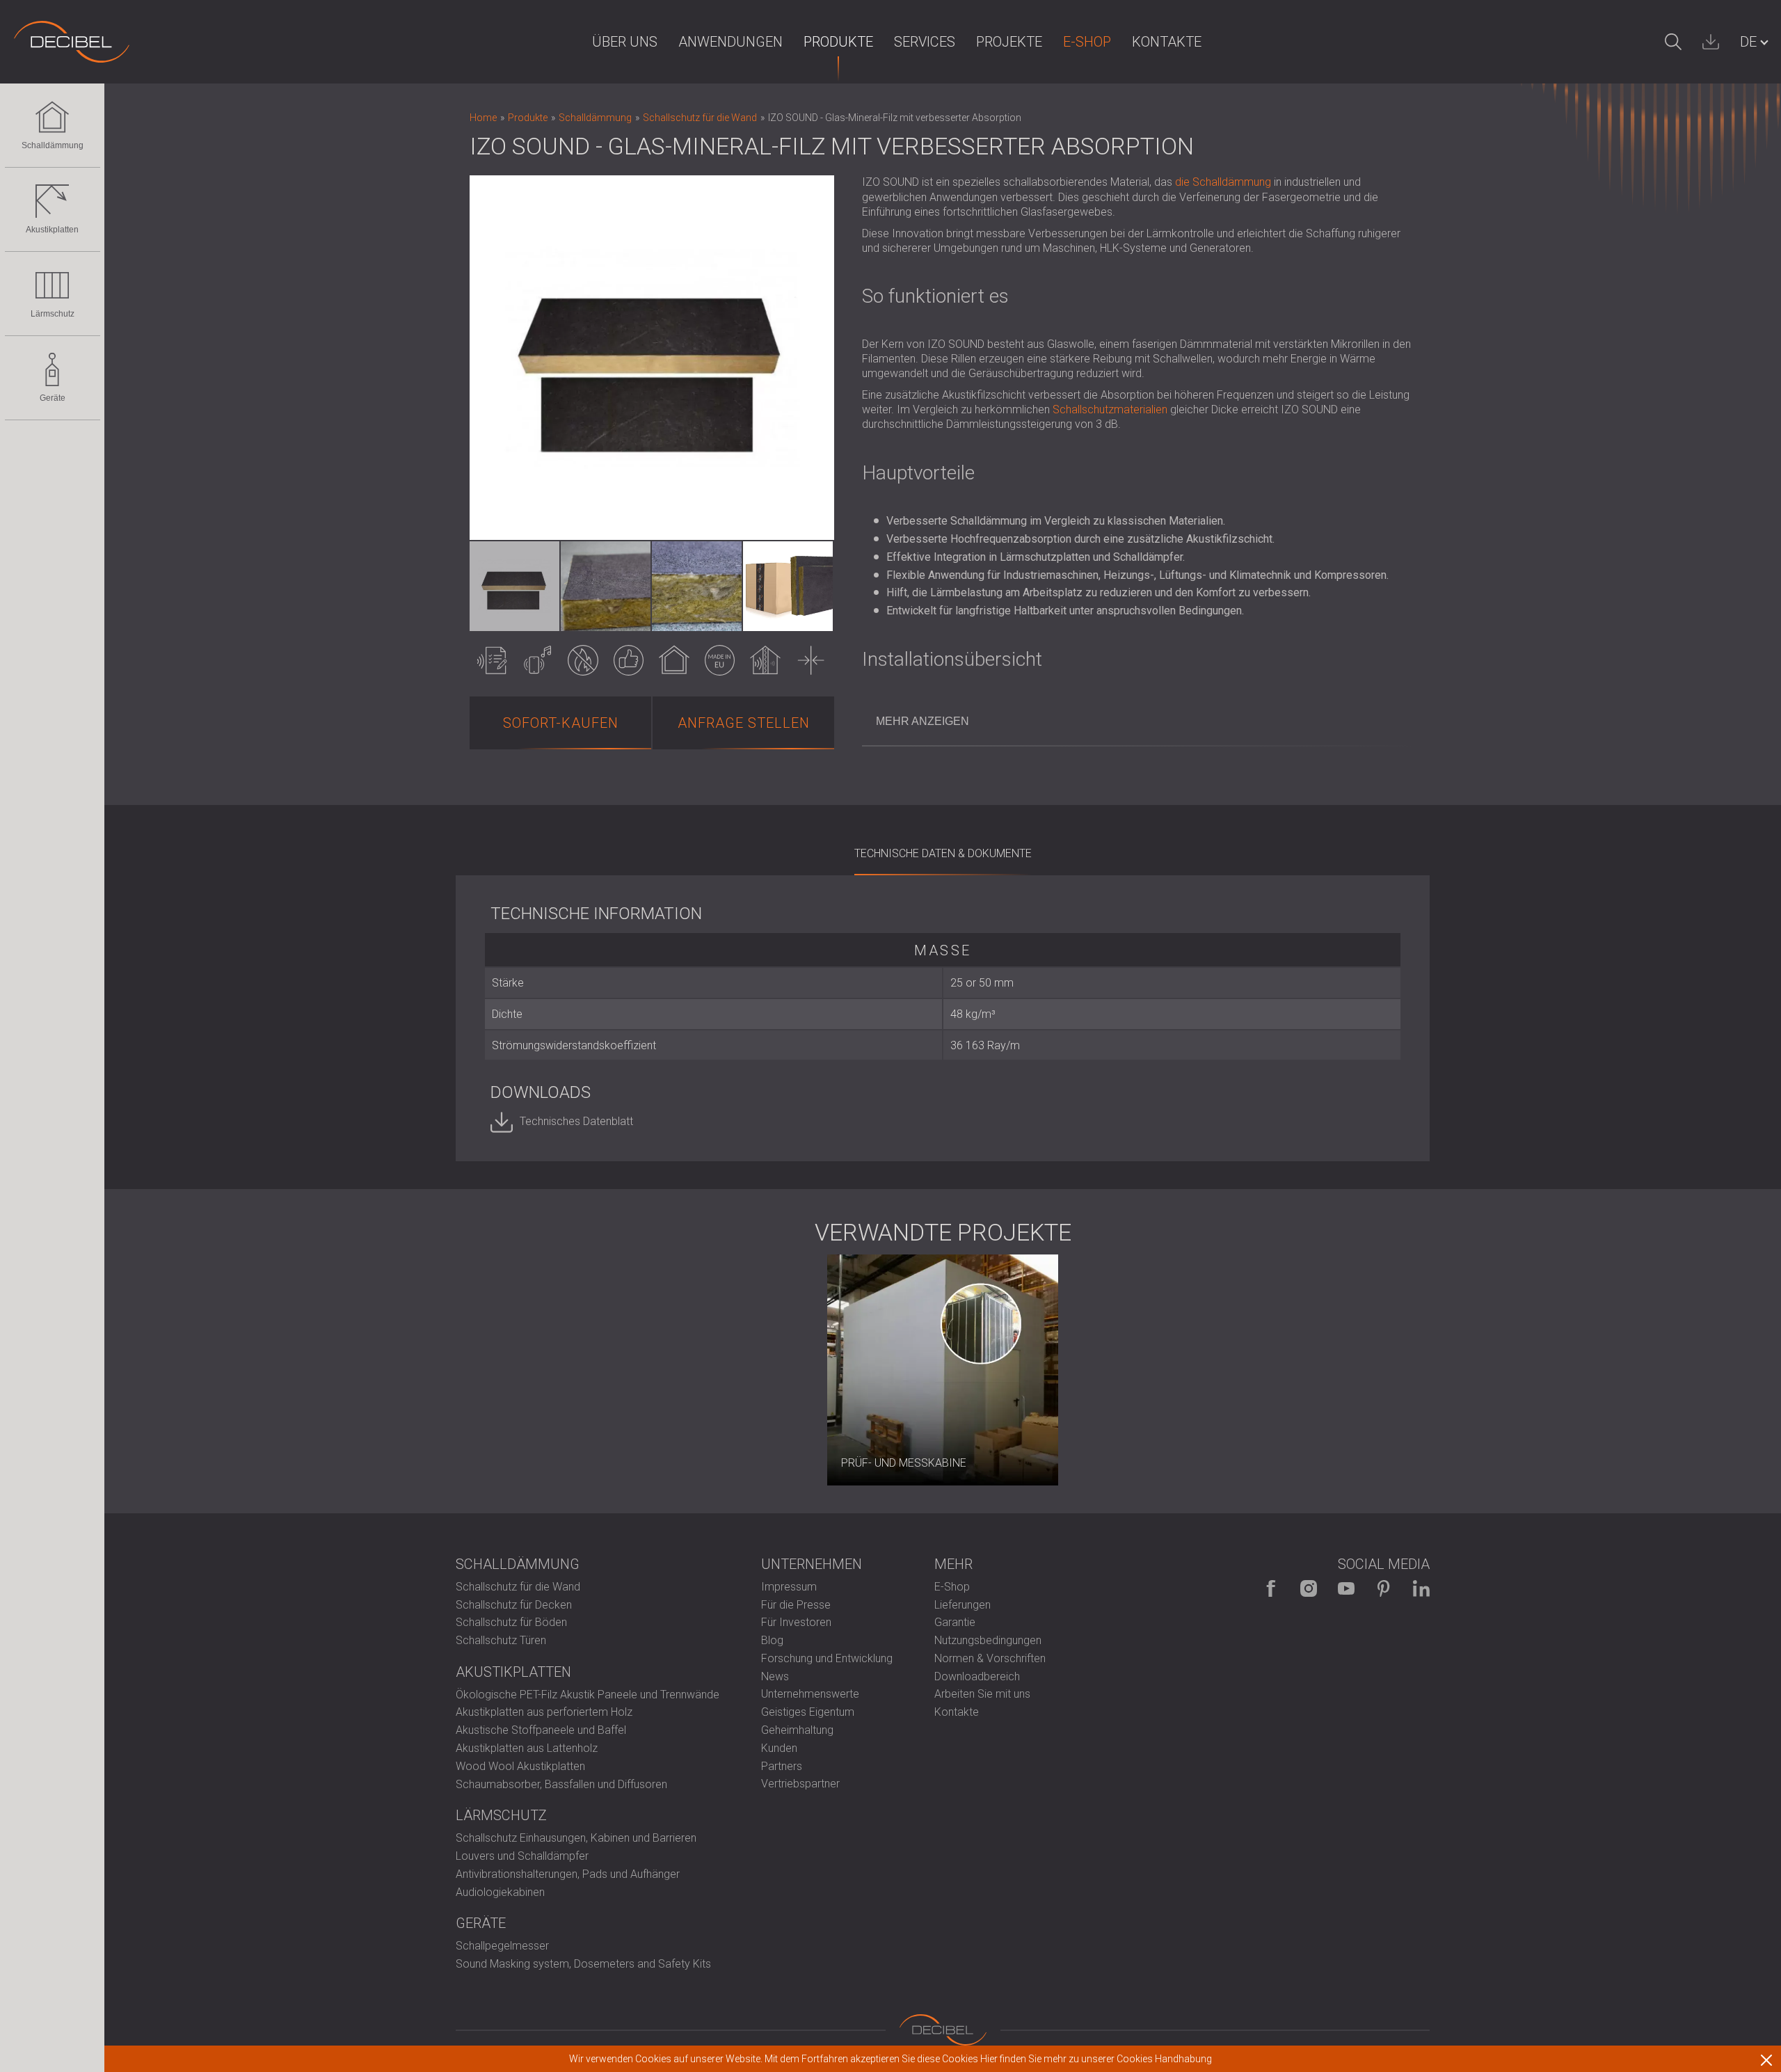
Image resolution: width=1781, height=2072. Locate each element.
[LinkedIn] (1421, 1588)
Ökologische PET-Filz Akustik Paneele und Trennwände (588, 1695)
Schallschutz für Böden (511, 1622)
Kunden (779, 1748)
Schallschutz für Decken (514, 1605)
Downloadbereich (977, 1676)
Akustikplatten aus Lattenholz (527, 1748)
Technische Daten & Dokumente (943, 853)
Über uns (625, 42)
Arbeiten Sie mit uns (982, 1694)
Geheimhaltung (797, 1730)
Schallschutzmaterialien (1110, 409)
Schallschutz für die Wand (518, 1587)
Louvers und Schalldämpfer (522, 1856)
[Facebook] (1271, 1588)
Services (925, 42)
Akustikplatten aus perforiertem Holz (544, 1712)
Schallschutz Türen (501, 1640)
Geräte (53, 398)
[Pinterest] (1384, 1588)
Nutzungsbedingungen (988, 1640)
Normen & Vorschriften (990, 1658)
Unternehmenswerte (810, 1694)
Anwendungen (730, 42)
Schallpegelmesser (502, 1946)
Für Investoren (796, 1622)
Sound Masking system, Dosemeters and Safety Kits (583, 1964)
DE (1748, 42)
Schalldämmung (53, 145)
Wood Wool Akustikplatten (520, 1766)
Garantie (955, 1622)
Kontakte (1167, 42)
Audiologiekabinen (500, 1892)
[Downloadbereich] (1711, 42)
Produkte (838, 42)
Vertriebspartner (800, 1784)
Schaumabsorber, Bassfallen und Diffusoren (561, 1784)
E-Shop (1087, 42)
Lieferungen (963, 1605)
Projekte (1009, 42)
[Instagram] (1309, 1588)
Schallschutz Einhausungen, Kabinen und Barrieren (576, 1838)
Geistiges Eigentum (808, 1712)
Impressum (789, 1587)
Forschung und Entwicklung (827, 1658)
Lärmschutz (53, 314)
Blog (772, 1640)
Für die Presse (796, 1605)
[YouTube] (1346, 1588)
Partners (782, 1766)
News (775, 1676)
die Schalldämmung (1223, 182)
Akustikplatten (52, 230)
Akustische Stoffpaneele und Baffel (541, 1730)
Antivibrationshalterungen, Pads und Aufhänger (568, 1874)
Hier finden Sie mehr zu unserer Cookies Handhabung (1096, 2059)
